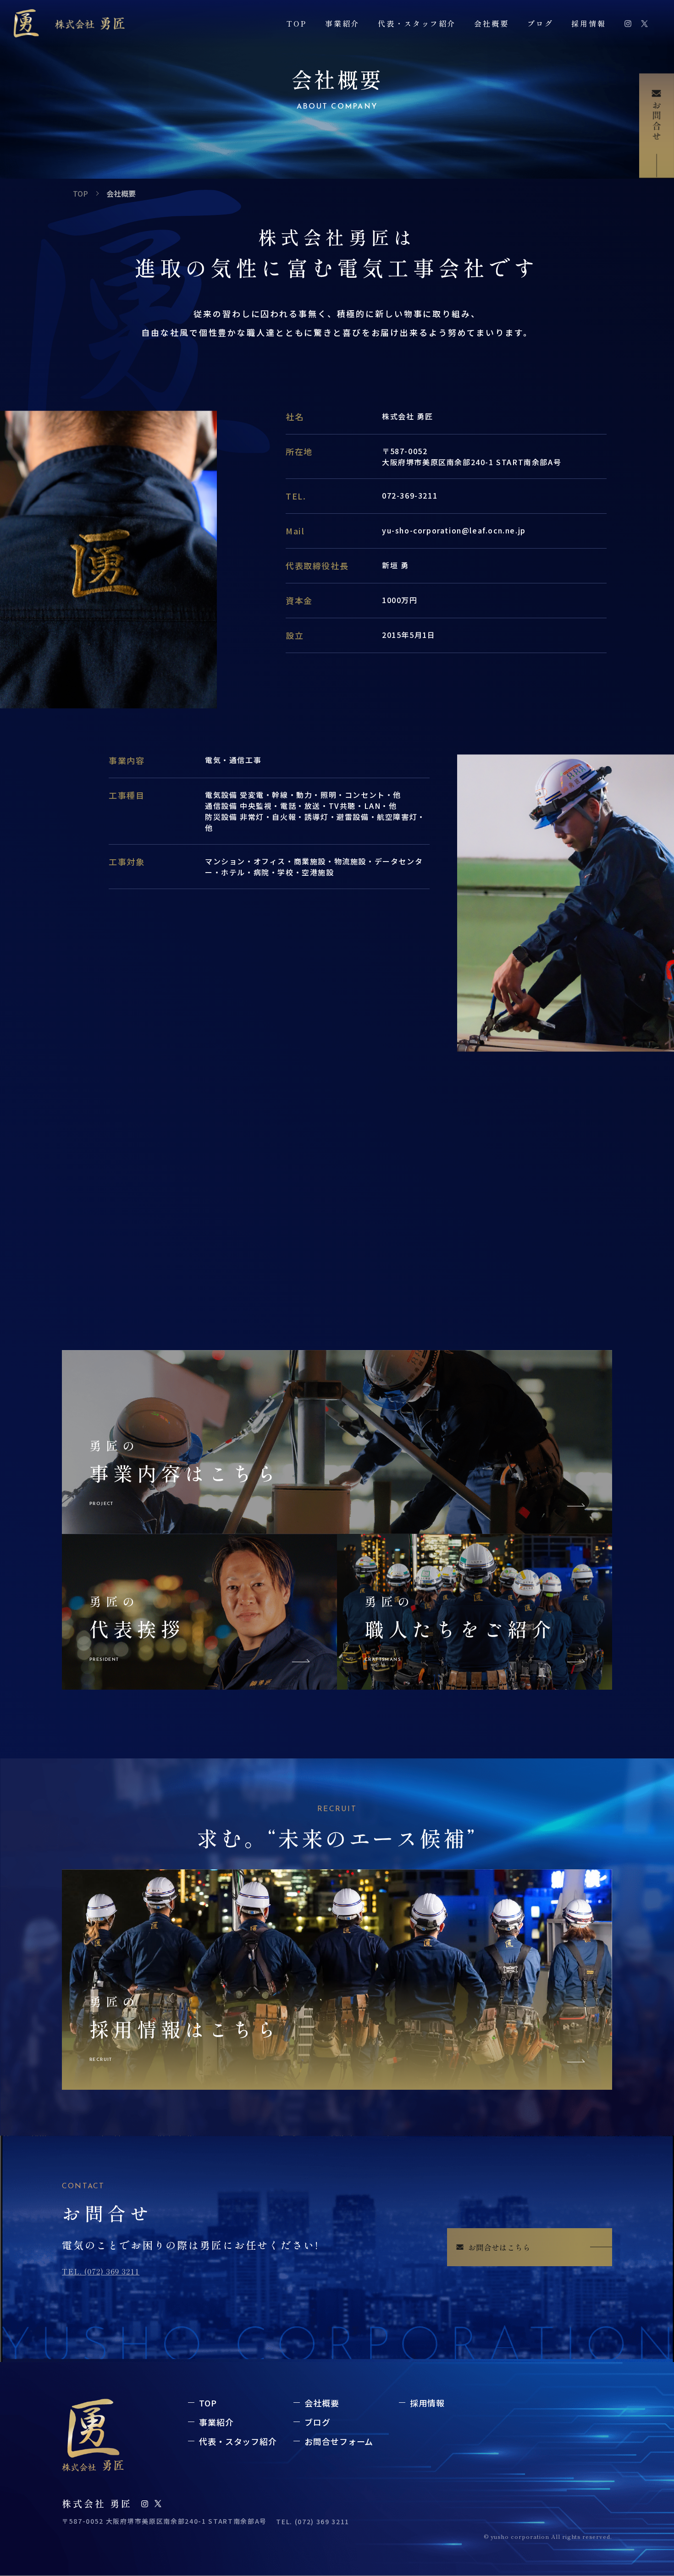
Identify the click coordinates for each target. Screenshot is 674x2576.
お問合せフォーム (339, 2441)
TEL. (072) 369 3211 (101, 2271)
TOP (297, 23)
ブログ (540, 23)
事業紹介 (343, 23)
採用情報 (589, 23)
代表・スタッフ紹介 (417, 23)
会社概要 (492, 23)
